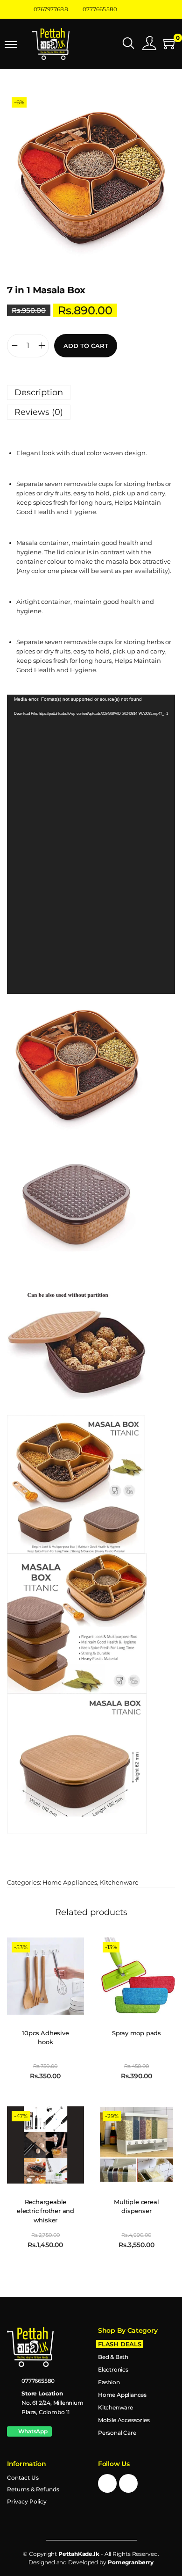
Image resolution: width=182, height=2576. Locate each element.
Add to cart (86, 346)
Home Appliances (70, 1882)
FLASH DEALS (120, 2344)
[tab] (91, 392)
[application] (91, 844)
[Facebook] (107, 2483)
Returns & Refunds (33, 2489)
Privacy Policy (27, 2501)
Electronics (113, 2369)
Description (39, 392)
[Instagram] (128, 2483)
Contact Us (23, 2478)
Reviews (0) (39, 412)
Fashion (109, 2382)
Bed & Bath (113, 2357)
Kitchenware (119, 1882)
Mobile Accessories (124, 2420)
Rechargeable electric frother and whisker (45, 2211)
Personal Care (117, 2433)
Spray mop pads (136, 2033)
